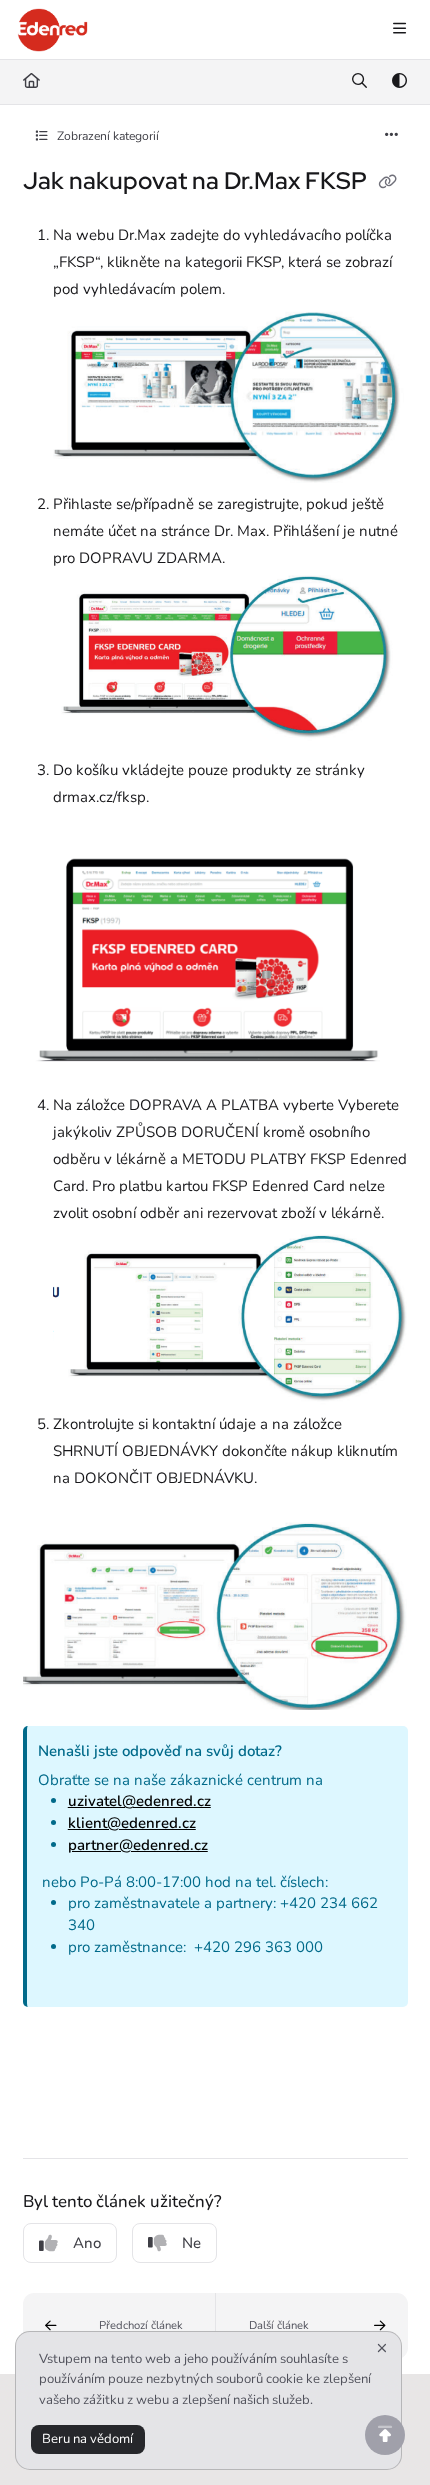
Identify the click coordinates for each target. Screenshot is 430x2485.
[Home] (52, 30)
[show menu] (399, 30)
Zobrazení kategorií (106, 136)
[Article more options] (392, 136)
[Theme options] (399, 82)
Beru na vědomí (87, 2439)
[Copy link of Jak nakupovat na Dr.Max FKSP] (388, 183)
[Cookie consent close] (382, 2349)
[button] (119, 2325)
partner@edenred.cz (138, 1845)
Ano (87, 2243)
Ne (191, 2243)
